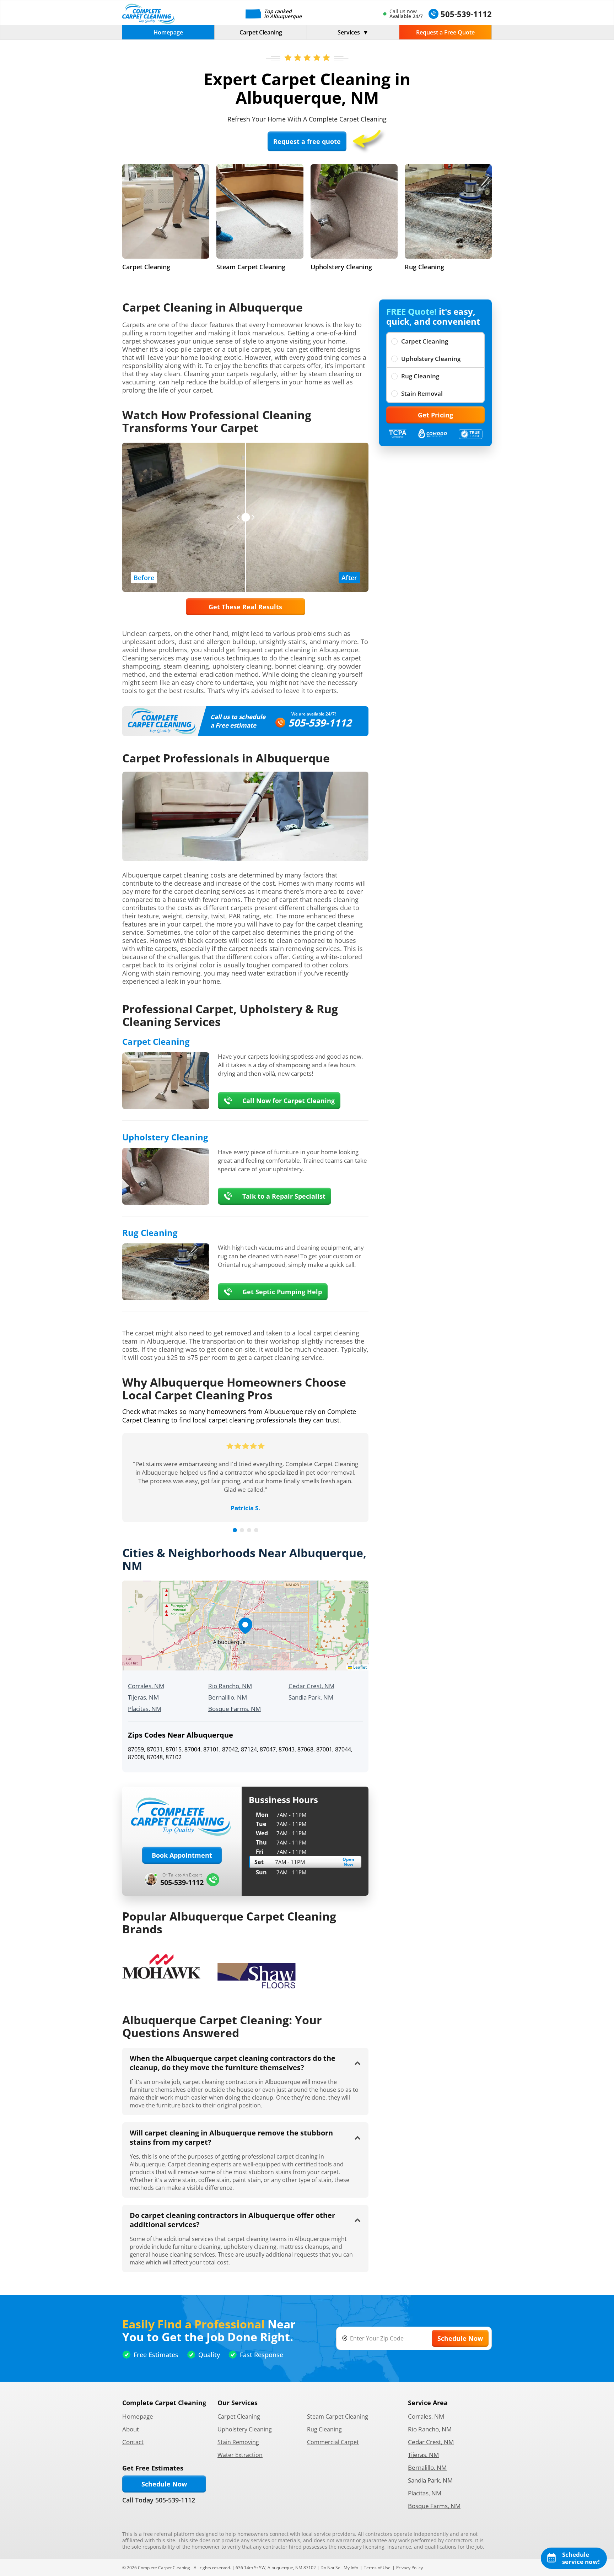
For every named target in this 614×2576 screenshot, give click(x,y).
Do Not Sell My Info (339, 2568)
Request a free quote (307, 141)
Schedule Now (164, 2484)
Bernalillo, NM (228, 1697)
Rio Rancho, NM (230, 1686)
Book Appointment (182, 1855)
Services (349, 32)
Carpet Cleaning (261, 32)
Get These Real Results (245, 607)
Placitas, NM (145, 1709)
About (131, 2429)
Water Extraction (240, 2455)
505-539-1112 (320, 723)
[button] (245, 1626)
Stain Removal (422, 393)
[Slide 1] (235, 1530)
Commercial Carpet (333, 2442)
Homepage (168, 32)
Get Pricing (435, 415)
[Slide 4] (256, 1530)
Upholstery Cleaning (431, 359)
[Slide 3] (249, 1530)
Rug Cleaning (420, 376)
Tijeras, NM (143, 1697)
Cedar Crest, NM (311, 1686)
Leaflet (359, 1667)
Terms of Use (377, 2568)
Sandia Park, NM (311, 1697)
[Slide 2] (242, 1530)
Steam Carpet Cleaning (338, 2416)
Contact (133, 2442)
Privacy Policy (410, 2568)
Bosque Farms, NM (235, 1709)
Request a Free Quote (445, 32)
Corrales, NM (146, 1686)
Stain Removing (238, 2442)
